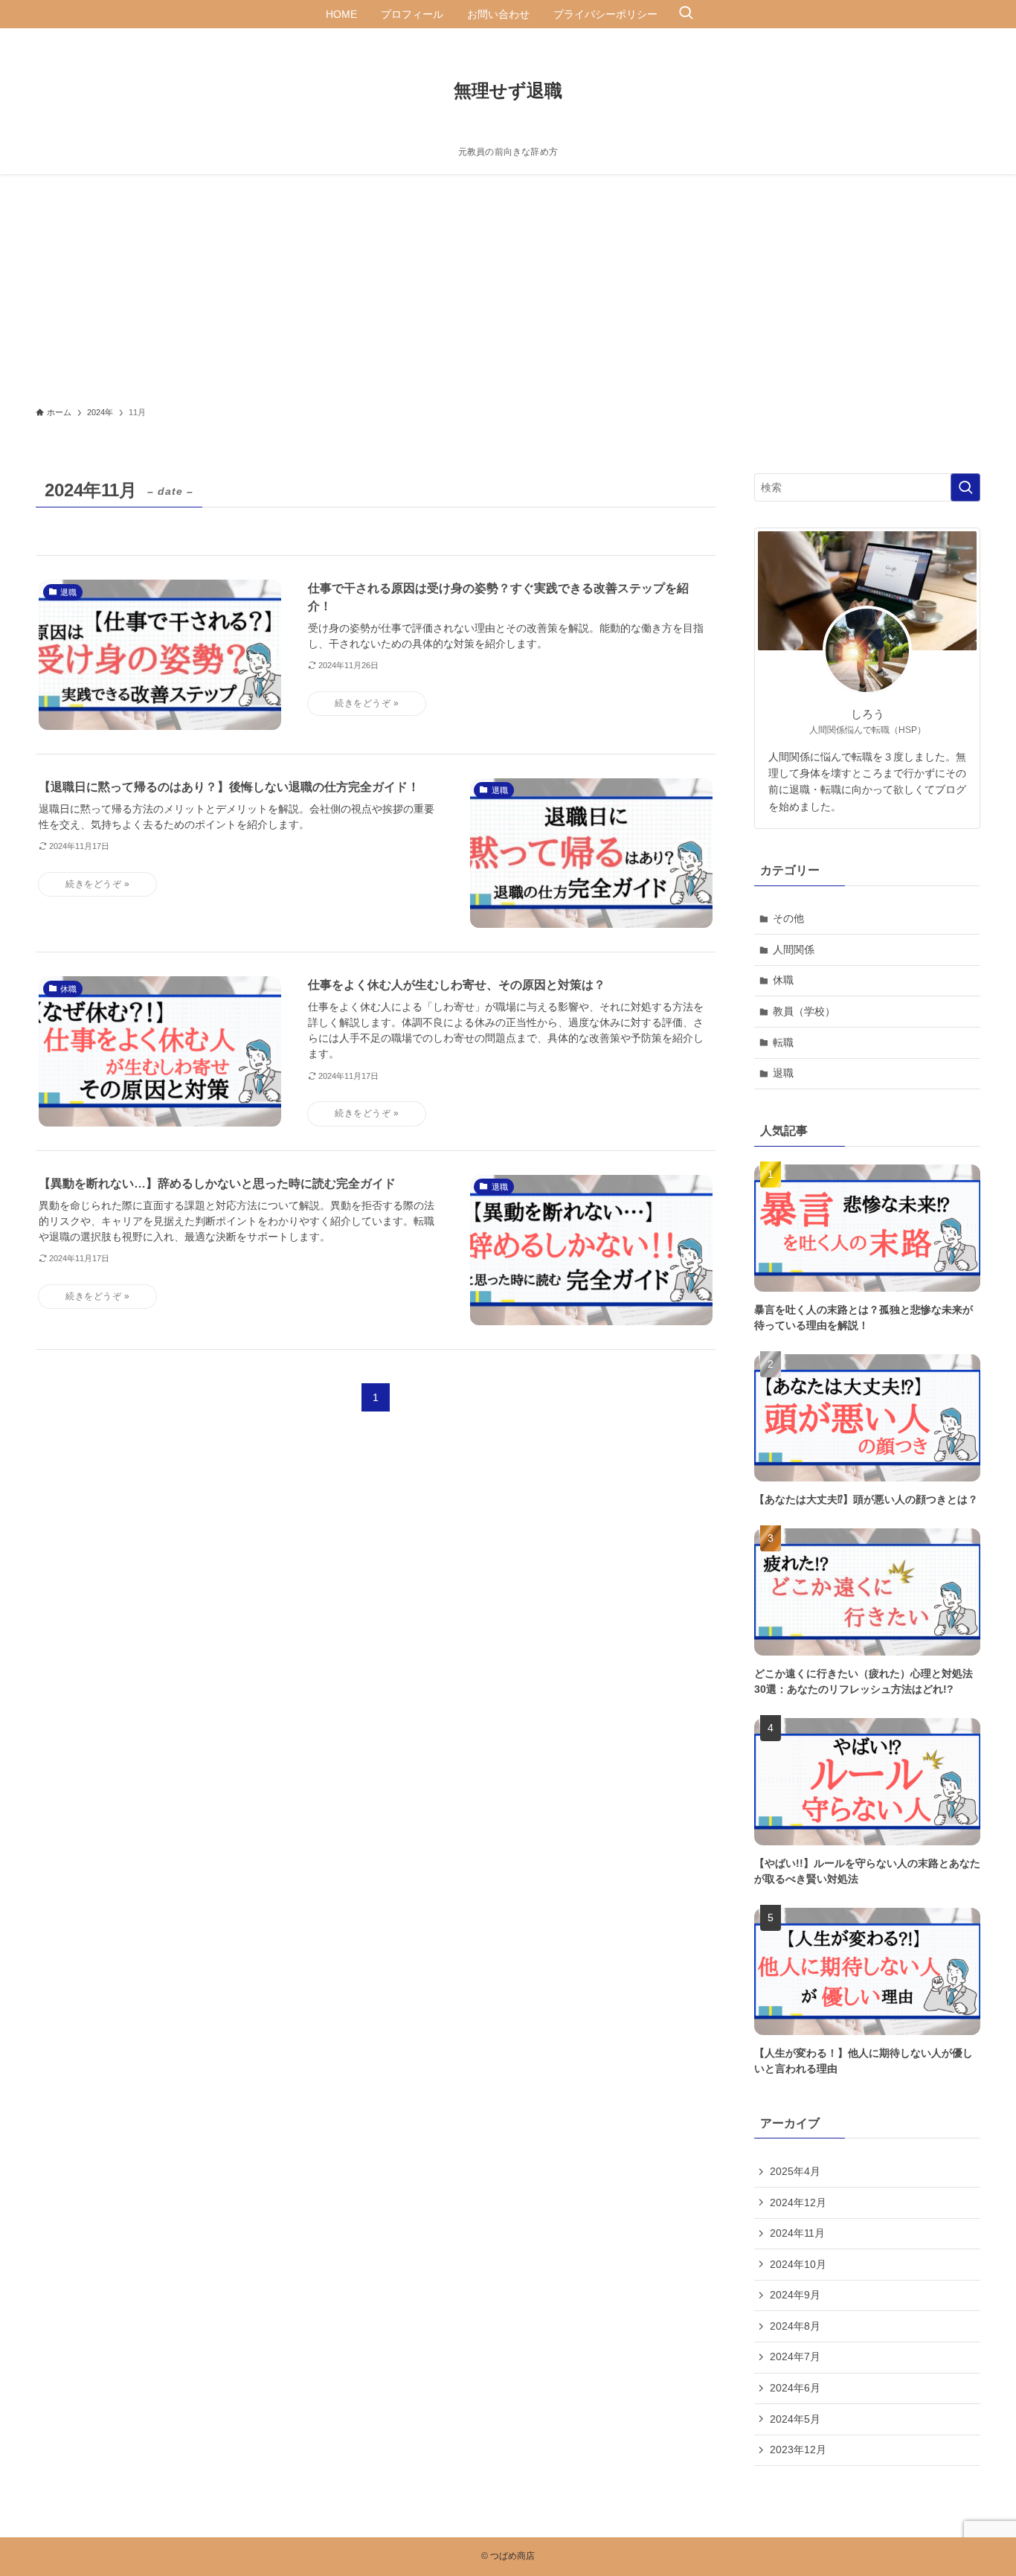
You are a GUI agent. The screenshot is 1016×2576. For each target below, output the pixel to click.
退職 (783, 1073)
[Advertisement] (508, 286)
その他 (788, 918)
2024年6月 (795, 2388)
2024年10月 (798, 2264)
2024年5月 (795, 2419)
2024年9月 (795, 2295)
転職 (783, 1042)
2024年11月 (797, 2233)
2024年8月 (795, 2326)
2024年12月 (798, 2202)
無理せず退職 (508, 91)
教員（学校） (804, 1011)
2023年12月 (798, 2450)
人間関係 (794, 949)
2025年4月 (795, 2171)
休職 (783, 980)
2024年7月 (795, 2356)
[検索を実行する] (965, 487)
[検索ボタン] (686, 14)
